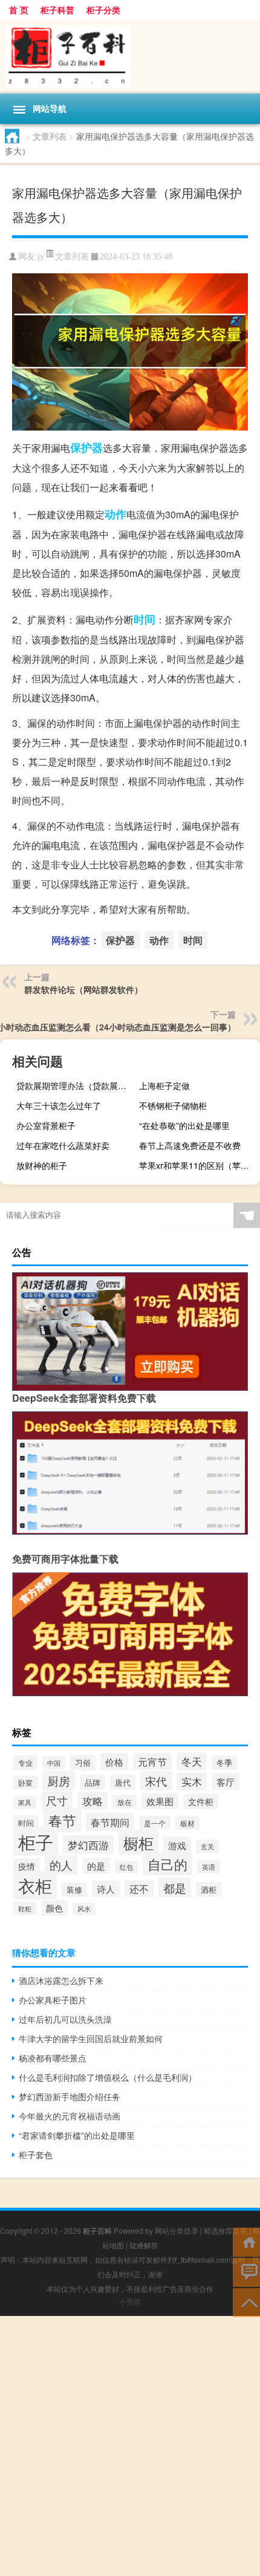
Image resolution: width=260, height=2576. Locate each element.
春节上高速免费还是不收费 (190, 1145)
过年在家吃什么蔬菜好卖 (63, 1145)
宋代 (156, 1781)
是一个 (155, 1823)
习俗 (83, 1762)
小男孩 (130, 2301)
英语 (209, 1867)
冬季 (224, 1763)
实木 (192, 1781)
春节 (62, 1820)
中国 (54, 1763)
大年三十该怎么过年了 (59, 1105)
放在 (125, 1802)
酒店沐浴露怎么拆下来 (61, 1980)
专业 (25, 1763)
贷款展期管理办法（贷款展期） (75, 1085)
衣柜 (35, 1885)
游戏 (177, 1845)
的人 (61, 1865)
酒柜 (209, 1889)
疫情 (27, 1866)
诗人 (106, 1889)
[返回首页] (246, 2241)
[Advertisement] (130, 2446)
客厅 (226, 1781)
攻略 (93, 1801)
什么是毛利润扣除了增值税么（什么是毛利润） (108, 2077)
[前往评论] (246, 2272)
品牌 (93, 1782)
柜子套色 (36, 2155)
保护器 (86, 447)
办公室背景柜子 (46, 1125)
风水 (84, 1909)
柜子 (36, 1841)
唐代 (123, 1782)
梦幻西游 (88, 1845)
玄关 (207, 1846)
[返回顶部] (246, 2302)
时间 (145, 619)
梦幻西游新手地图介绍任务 (70, 2096)
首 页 (19, 10)
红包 (126, 1867)
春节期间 (110, 1822)
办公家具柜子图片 (53, 2000)
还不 (139, 1888)
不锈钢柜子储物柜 (173, 1105)
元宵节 (152, 1761)
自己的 (167, 1864)
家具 (25, 1802)
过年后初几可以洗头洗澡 (65, 2019)
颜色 (54, 1908)
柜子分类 (103, 10)
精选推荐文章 (226, 2230)
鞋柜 (25, 1908)
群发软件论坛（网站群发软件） (83, 989)
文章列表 (50, 136)
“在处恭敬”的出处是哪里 (184, 1125)
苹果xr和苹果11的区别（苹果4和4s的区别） (198, 1165)
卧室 (25, 1783)
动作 (115, 514)
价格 (114, 1761)
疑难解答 (144, 2245)
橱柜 (138, 1843)
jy (41, 257)
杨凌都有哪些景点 (53, 2058)
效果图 (160, 1801)
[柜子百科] (130, 57)
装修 (74, 1890)
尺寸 (57, 1800)
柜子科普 (57, 10)
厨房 (59, 1781)
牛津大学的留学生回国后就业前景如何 (91, 2038)
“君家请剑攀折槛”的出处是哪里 (77, 2135)
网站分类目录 (177, 2230)
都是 (175, 1888)
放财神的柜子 (42, 1165)
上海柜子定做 (164, 1085)
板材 (187, 1823)
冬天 (192, 1761)
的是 (96, 1866)
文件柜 (201, 1801)
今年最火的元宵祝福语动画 (70, 2116)
